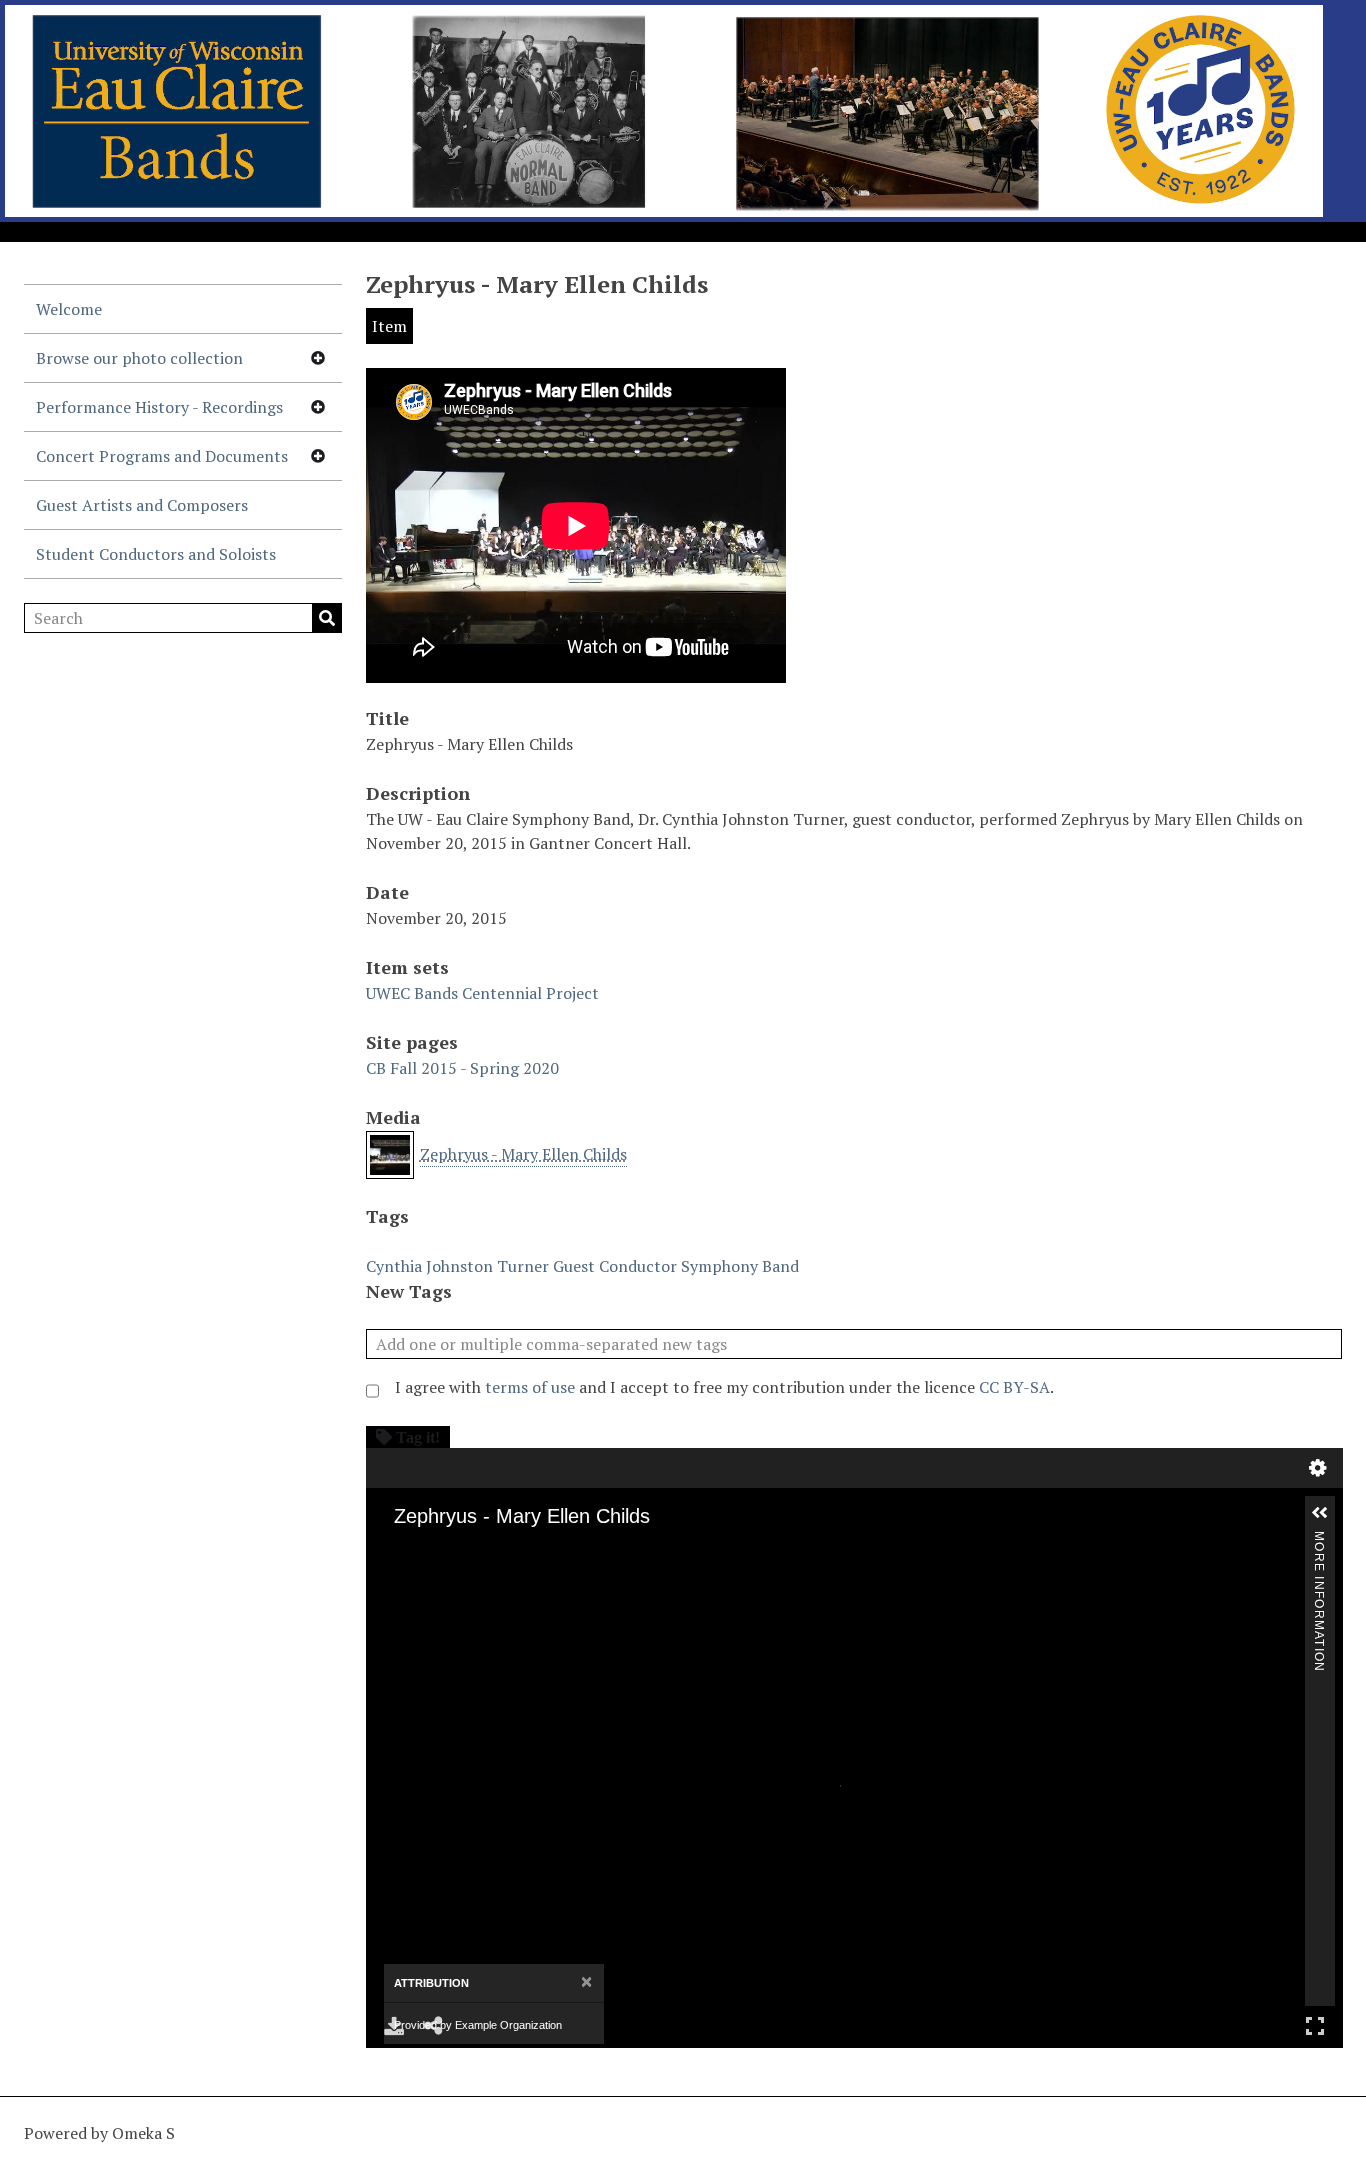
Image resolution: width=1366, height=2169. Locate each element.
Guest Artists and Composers (142, 505)
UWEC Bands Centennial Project (482, 993)
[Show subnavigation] (318, 358)
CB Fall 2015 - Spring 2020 (462, 1068)
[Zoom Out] (448, 1579)
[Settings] (1318, 1468)
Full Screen (1315, 2026)
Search (327, 618)
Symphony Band (740, 1266)
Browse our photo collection (139, 358)
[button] (1320, 1513)
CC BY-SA (1014, 1387)
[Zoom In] (420, 1579)
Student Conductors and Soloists (156, 554)
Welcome (69, 309)
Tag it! (418, 1437)
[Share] (434, 2026)
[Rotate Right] (476, 1579)
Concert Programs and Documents (162, 456)
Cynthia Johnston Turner (457, 1266)
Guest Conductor (615, 1266)
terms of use (530, 1387)
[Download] (394, 2026)
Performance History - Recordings (159, 407)
